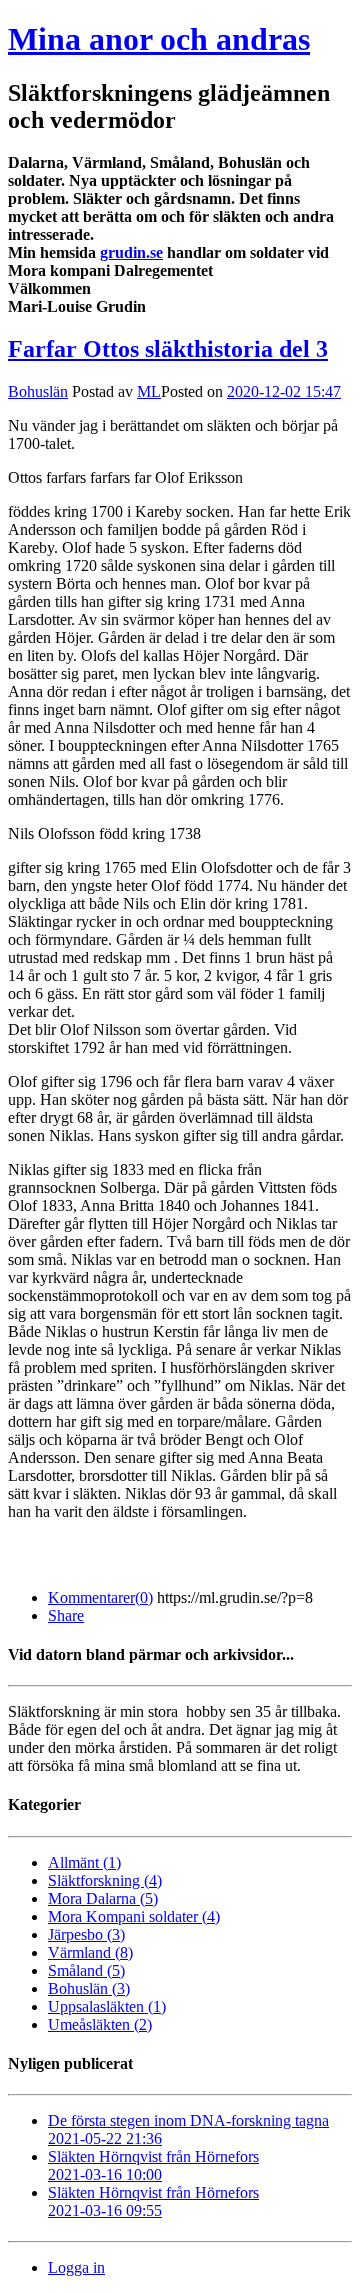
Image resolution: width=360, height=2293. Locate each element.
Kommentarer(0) (100, 1597)
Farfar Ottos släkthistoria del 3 (168, 349)
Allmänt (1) (84, 1862)
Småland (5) (86, 1970)
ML (149, 391)
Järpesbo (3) (86, 1934)
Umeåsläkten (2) (100, 2024)
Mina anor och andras (159, 39)
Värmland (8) (90, 1952)
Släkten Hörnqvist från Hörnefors (153, 2165)
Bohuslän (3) (89, 1988)
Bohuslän (38, 391)
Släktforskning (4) (105, 1880)
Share (66, 1615)
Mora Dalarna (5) (103, 1898)
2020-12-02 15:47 (284, 391)
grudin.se (131, 252)
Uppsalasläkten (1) (107, 2006)
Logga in (76, 2267)
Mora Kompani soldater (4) (134, 1916)
